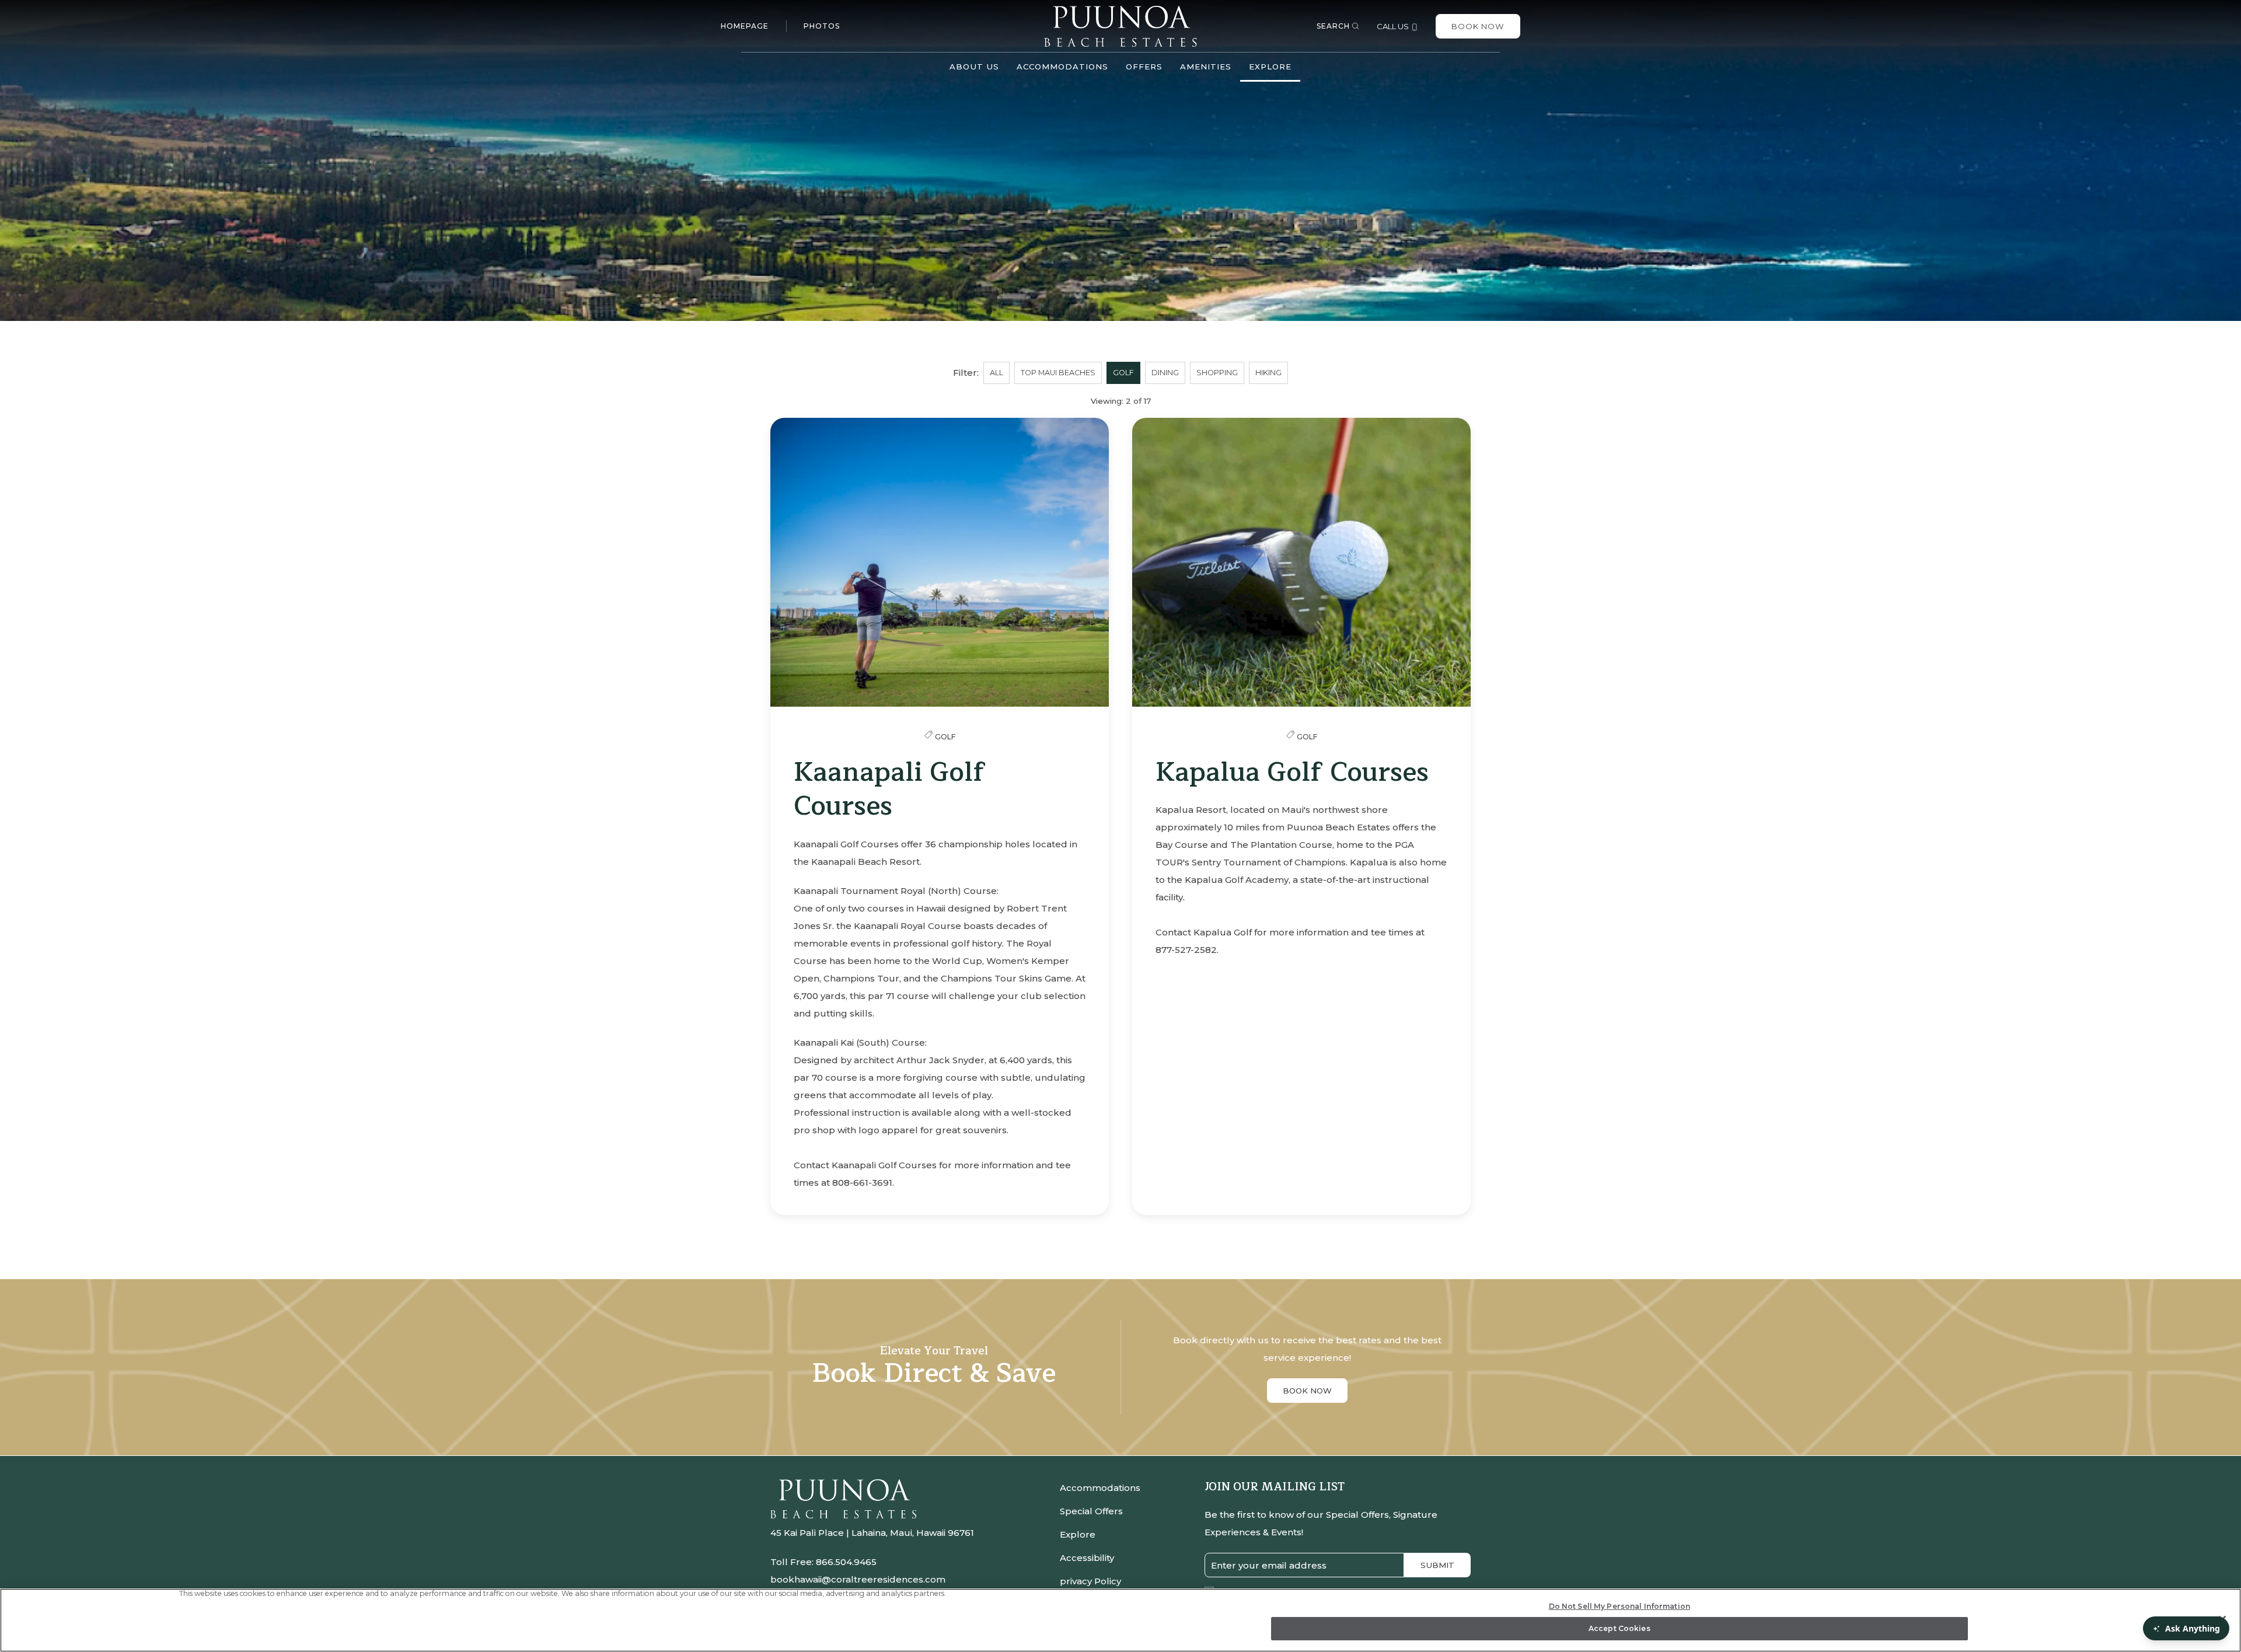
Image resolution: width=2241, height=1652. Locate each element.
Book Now (1478, 26)
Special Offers (1091, 1511)
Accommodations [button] (1062, 67)
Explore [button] (1270, 67)
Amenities (1206, 67)
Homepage (745, 26)
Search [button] (1333, 26)
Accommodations (1100, 1488)
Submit (1437, 1565)
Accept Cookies (1619, 1628)
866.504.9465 (846, 1562)
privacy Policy (1090, 1581)
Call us (1394, 26)
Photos (822, 26)
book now (1307, 1391)
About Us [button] (974, 67)
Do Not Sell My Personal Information (1619, 1606)
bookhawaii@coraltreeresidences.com (858, 1579)
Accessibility (1087, 1558)
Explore (1078, 1534)
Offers (1144, 67)
